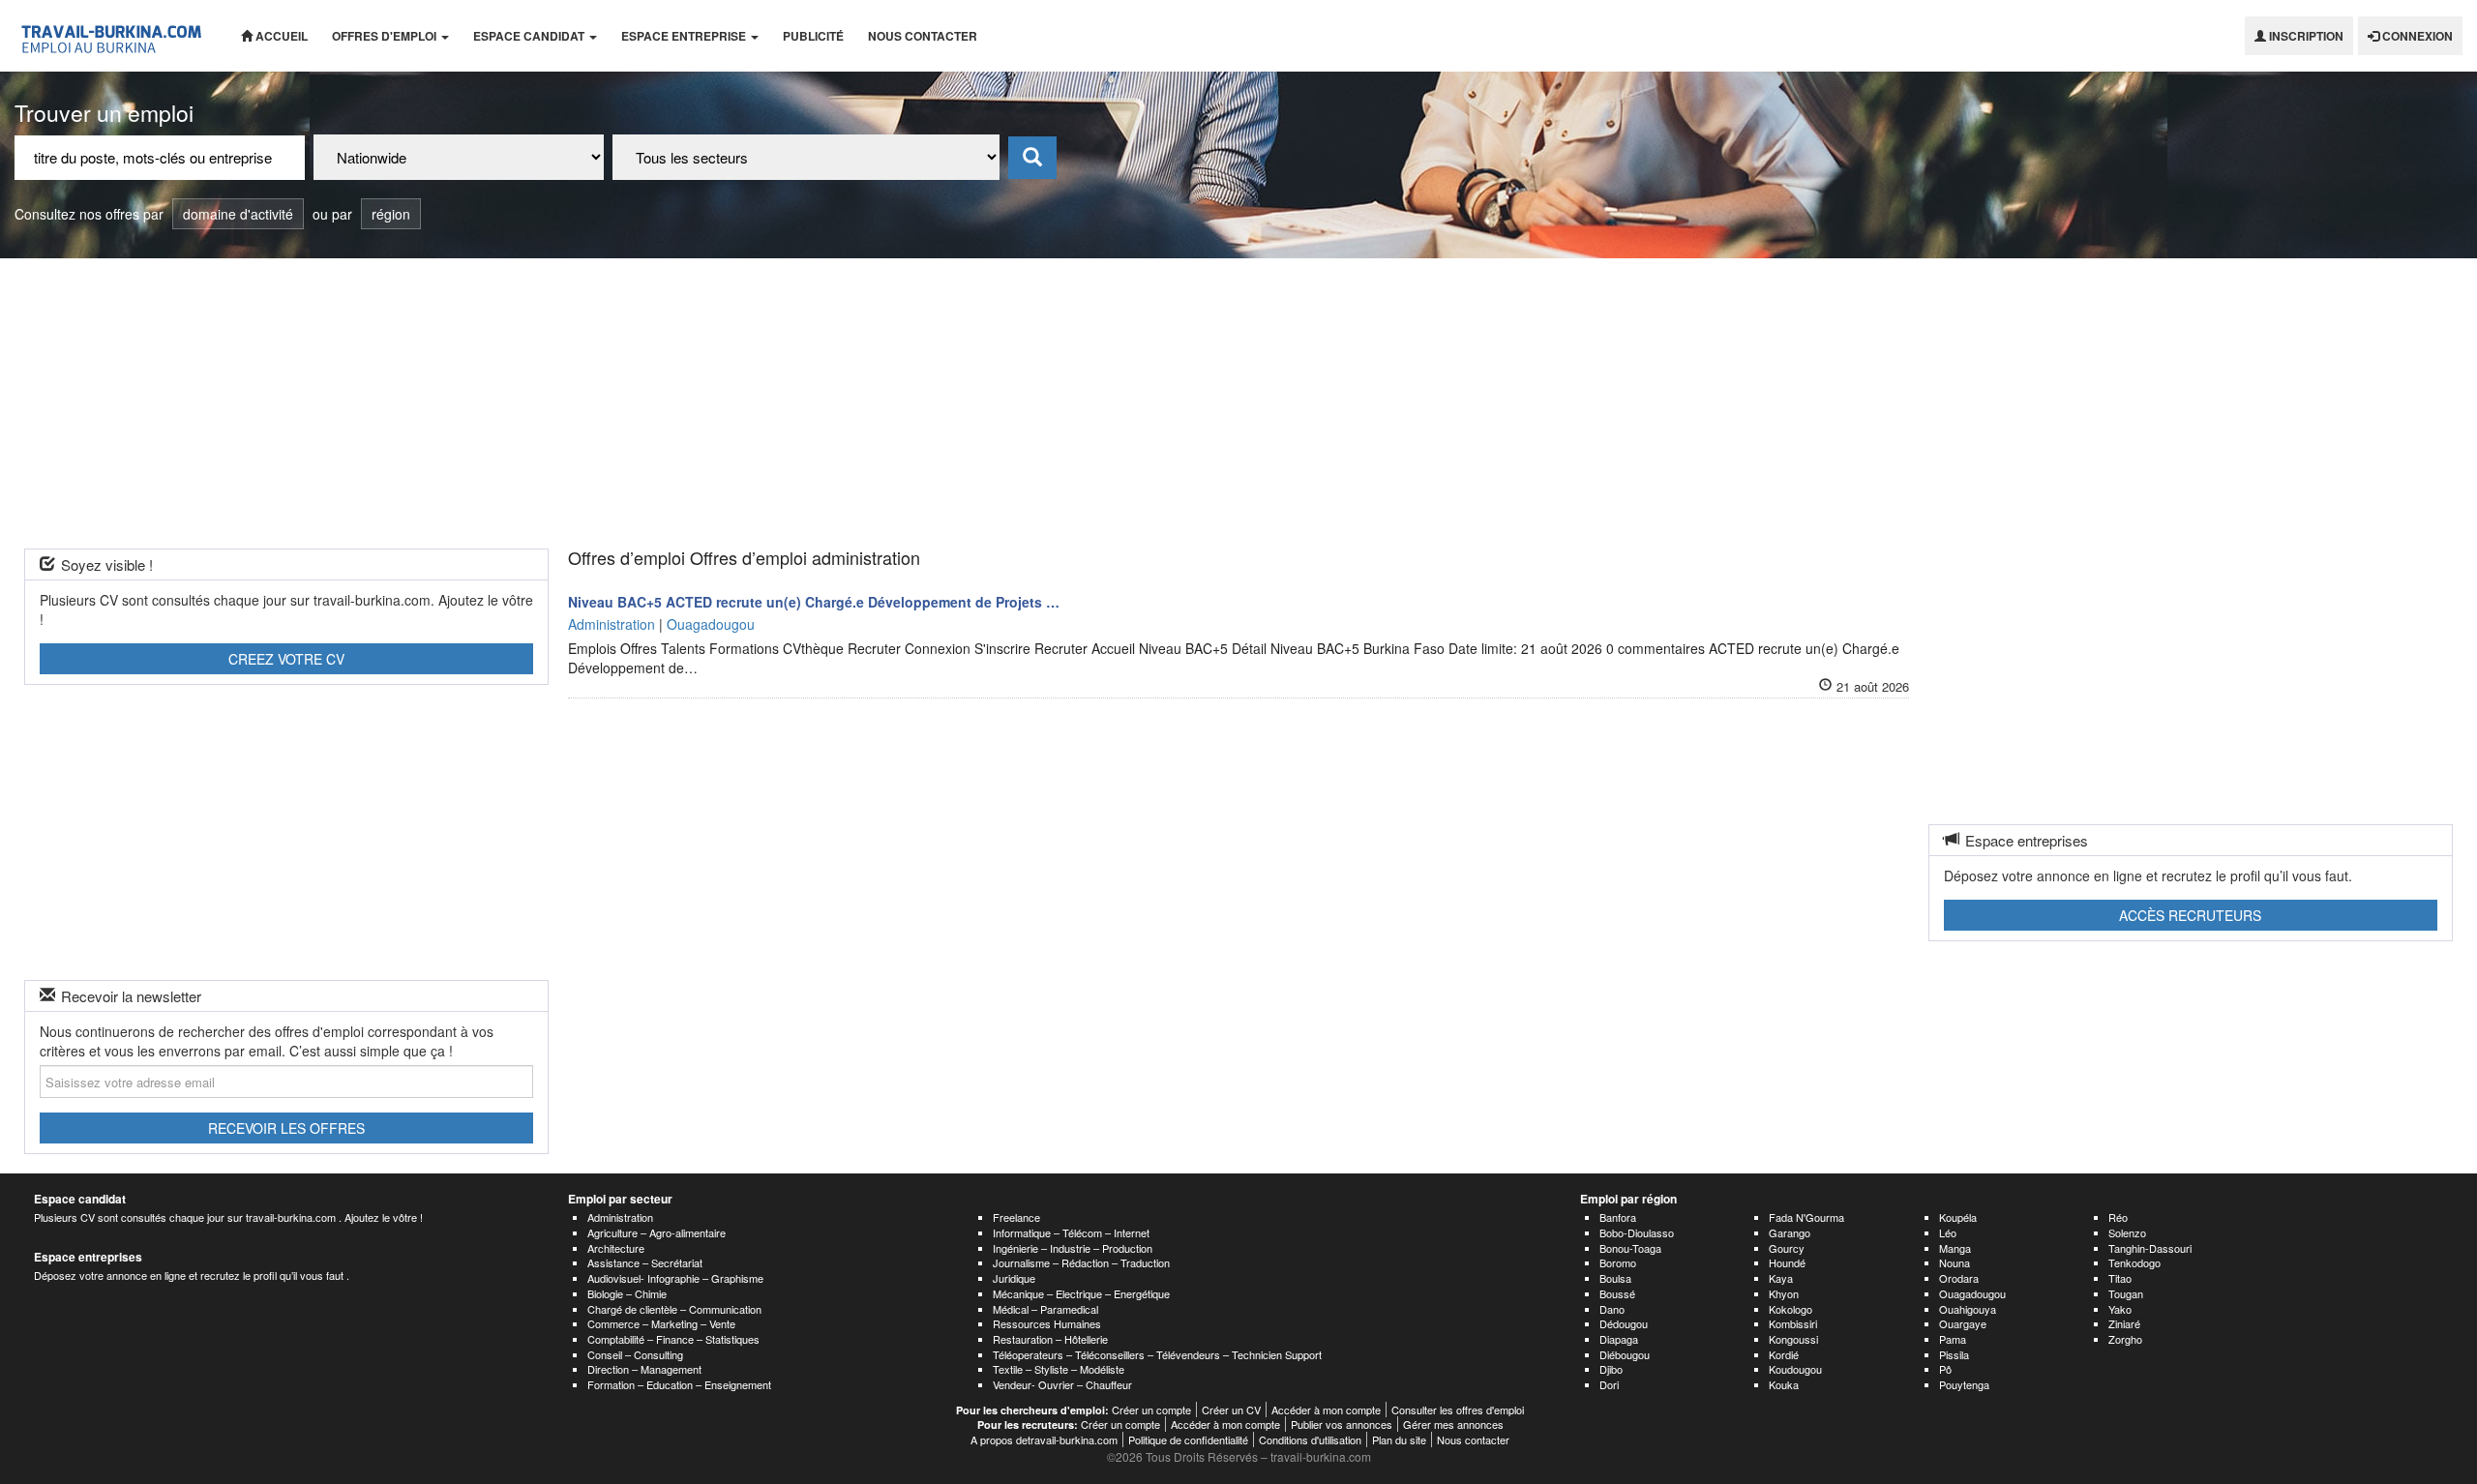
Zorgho (2125, 1339)
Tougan (2126, 1293)
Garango (1790, 1232)
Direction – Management (644, 1369)
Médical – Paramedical (1045, 1309)
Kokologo (1791, 1309)
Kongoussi (1793, 1339)
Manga (1955, 1248)
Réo (2118, 1217)
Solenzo (2127, 1232)
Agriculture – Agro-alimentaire (657, 1232)
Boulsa (1615, 1278)
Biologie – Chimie (627, 1293)
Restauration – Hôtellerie (1050, 1339)
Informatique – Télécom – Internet (1071, 1232)
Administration (620, 1217)
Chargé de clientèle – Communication (674, 1309)
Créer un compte (1151, 1410)
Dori (1609, 1384)
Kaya (1781, 1278)
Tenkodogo (2134, 1262)
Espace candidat (530, 36)
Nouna (1955, 1262)
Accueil (280, 36)
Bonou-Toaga (1630, 1248)
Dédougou (1624, 1323)
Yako (2120, 1309)
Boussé (1617, 1293)
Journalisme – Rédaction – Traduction (1081, 1262)
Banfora (1618, 1217)
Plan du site (1399, 1439)
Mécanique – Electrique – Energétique (1081, 1293)
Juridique (1014, 1278)
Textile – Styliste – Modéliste (1059, 1369)
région (391, 214)
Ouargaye (1963, 1323)
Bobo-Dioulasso (1637, 1232)
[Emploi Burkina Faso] (113, 36)
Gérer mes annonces (1453, 1424)
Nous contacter (923, 36)
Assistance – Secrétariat (645, 1262)
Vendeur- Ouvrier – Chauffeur (1062, 1384)
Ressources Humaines (1047, 1323)
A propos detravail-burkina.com (1044, 1439)
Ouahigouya (1968, 1309)
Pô (1945, 1369)
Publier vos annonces (1342, 1424)
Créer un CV (1231, 1410)
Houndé (1787, 1262)
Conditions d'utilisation (1310, 1439)
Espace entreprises (88, 1257)
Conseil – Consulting (635, 1354)
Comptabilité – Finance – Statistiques (673, 1339)
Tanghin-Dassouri (2150, 1248)
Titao (2120, 1278)
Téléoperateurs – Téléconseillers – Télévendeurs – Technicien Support (1157, 1354)
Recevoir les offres (286, 1128)
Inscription (2305, 36)
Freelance (1016, 1217)
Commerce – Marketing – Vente (661, 1323)
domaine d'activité (238, 214)
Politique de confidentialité (1188, 1439)
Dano (1612, 1309)
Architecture (616, 1248)
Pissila (1954, 1354)
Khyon (1784, 1293)
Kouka (1784, 1384)
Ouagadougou (1972, 1293)
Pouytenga (1964, 1384)
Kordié (1784, 1354)
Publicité (813, 36)
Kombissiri (1793, 1323)
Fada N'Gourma (1806, 1217)
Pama (1953, 1339)
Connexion (2416, 36)
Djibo (1611, 1369)
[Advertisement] (1238, 403)
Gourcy (1787, 1248)
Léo (1948, 1232)
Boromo (1618, 1262)
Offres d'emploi (386, 36)
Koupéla (1958, 1217)
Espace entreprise (685, 36)
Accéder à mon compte (1326, 1410)
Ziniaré (2124, 1323)
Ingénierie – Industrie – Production (1073, 1248)
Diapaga (1619, 1339)
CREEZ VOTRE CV (286, 659)
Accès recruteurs (2190, 915)
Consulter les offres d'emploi (1458, 1410)
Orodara (1959, 1278)
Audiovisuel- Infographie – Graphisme (675, 1278)
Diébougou (1625, 1354)
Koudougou (1795, 1369)
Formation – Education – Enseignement (679, 1384)
